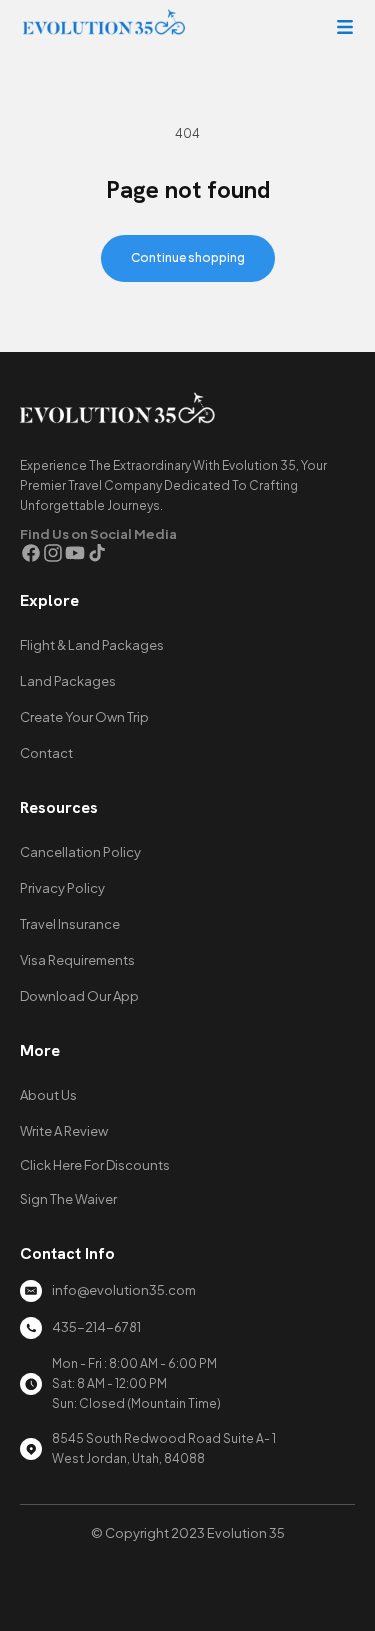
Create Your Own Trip (84, 717)
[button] (345, 27)
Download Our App (79, 996)
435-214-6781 (96, 1327)
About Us (48, 1095)
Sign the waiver (68, 1199)
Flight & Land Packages (92, 645)
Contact (46, 753)
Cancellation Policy (80, 852)
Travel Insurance (70, 924)
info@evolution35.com (124, 1290)
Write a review (64, 1131)
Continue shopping (188, 257)
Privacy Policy (62, 888)
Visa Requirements (77, 960)
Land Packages (68, 681)
